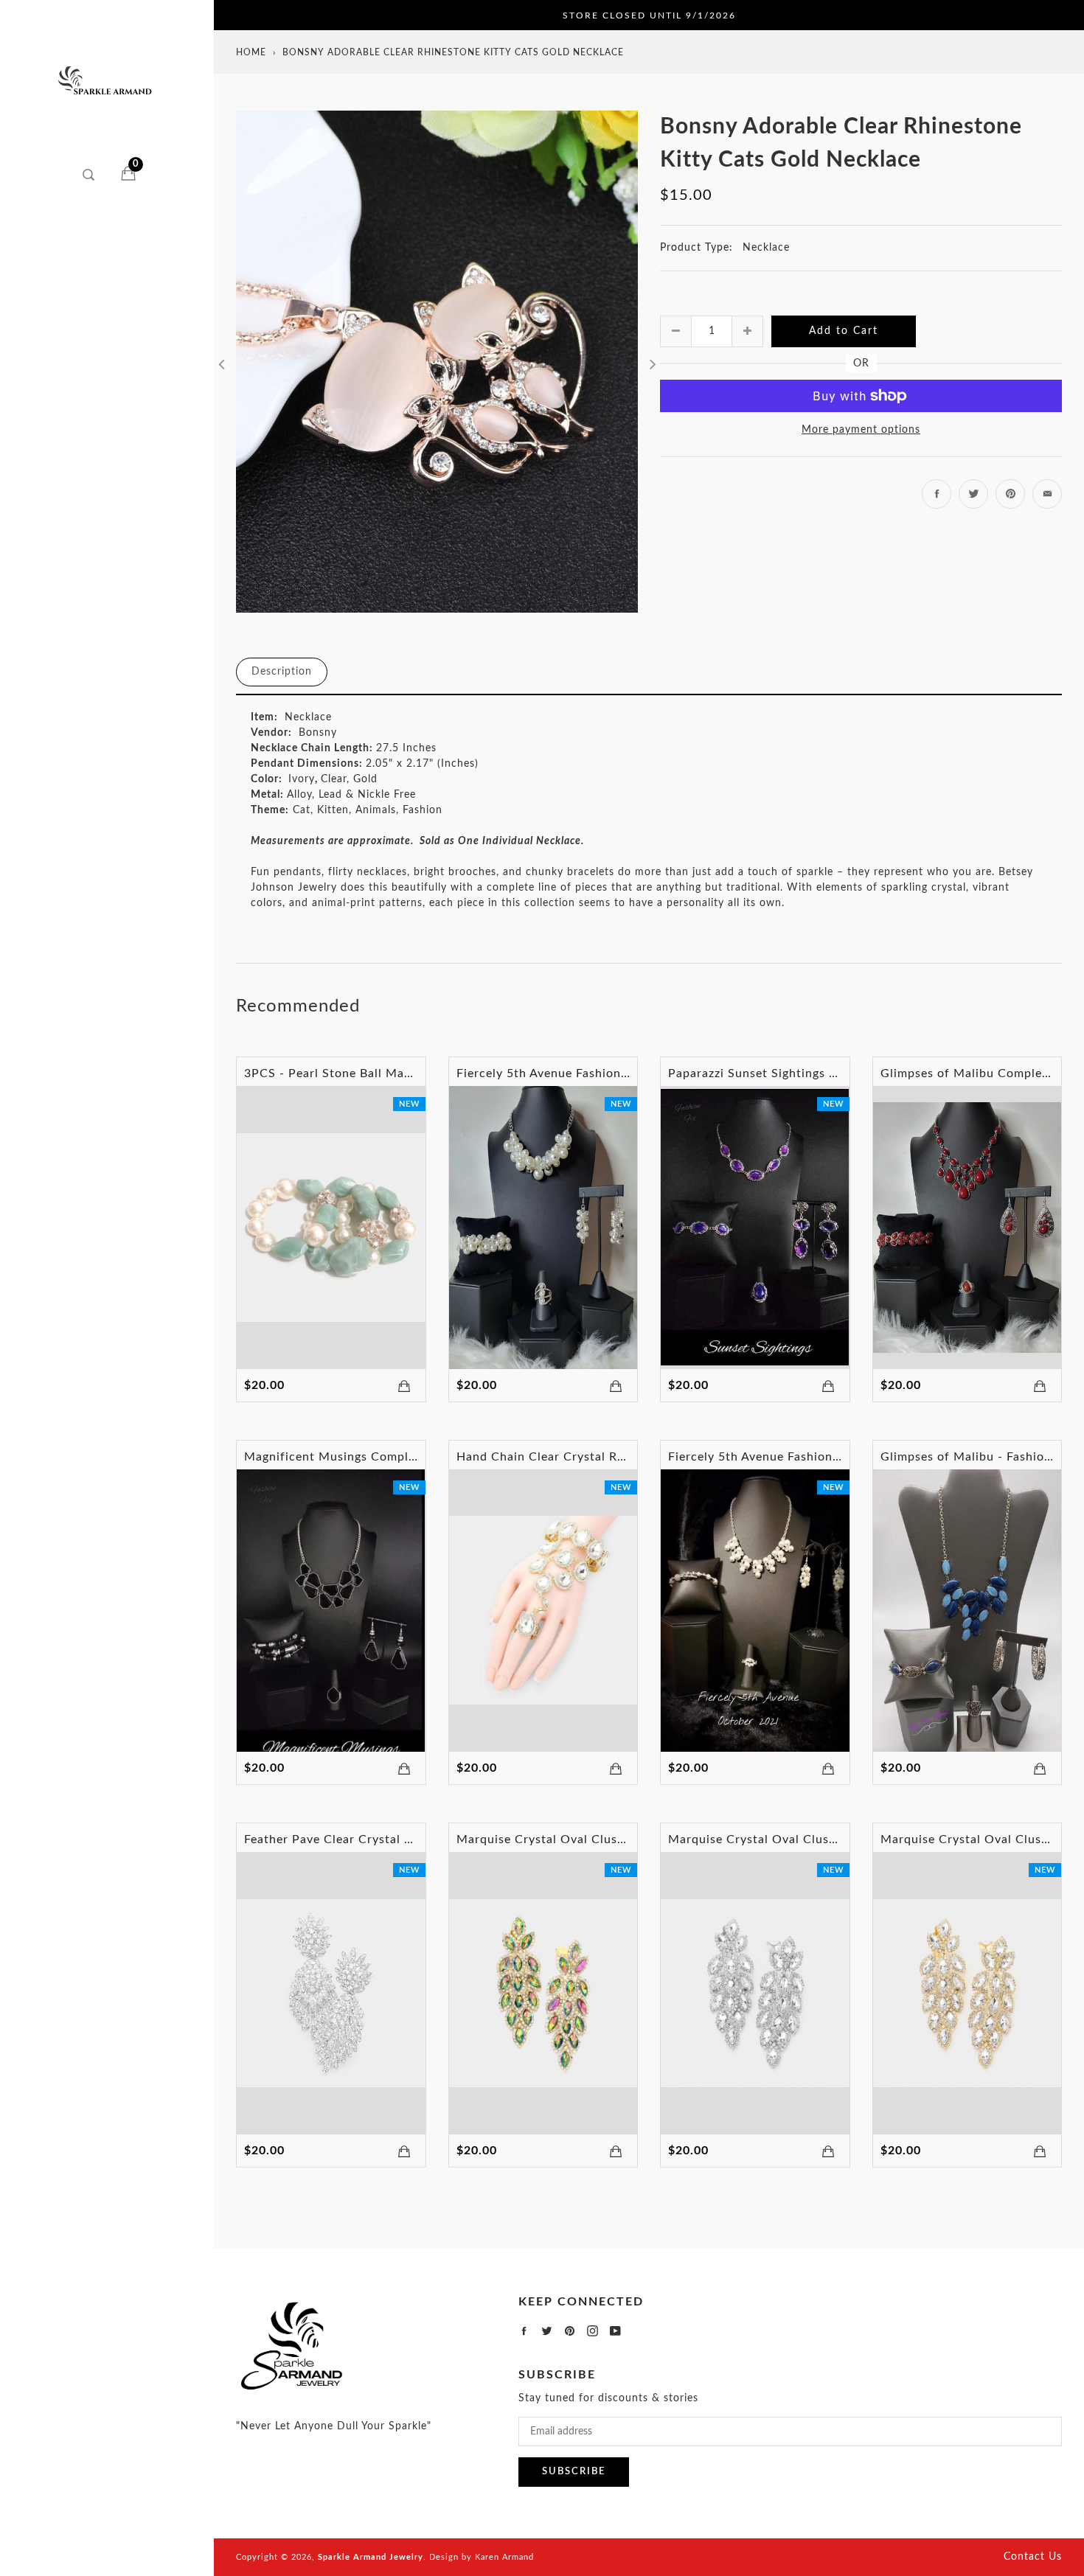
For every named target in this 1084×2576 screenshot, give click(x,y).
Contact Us (1033, 2557)
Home (251, 52)
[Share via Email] (1047, 494)
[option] (437, 362)
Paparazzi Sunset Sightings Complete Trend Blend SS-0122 (840, 1073)
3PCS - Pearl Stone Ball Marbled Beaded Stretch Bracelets (415, 1073)
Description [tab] (282, 672)
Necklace (766, 248)
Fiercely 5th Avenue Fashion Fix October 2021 (804, 1457)
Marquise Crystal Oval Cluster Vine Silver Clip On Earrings (840, 1839)
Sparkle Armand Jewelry (371, 2557)
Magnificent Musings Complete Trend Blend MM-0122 (403, 1457)
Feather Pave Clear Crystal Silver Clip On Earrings (391, 1839)
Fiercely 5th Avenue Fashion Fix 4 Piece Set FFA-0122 (615, 1073)
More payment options (861, 430)
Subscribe (574, 2472)
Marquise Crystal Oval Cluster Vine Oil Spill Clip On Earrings (636, 1839)
